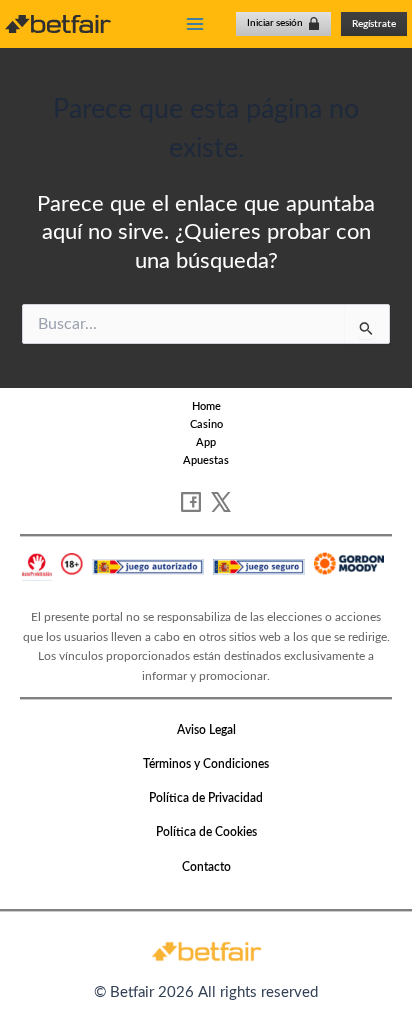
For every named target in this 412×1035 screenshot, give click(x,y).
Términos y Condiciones (206, 764)
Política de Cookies (206, 832)
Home (206, 406)
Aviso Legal (206, 730)
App (206, 442)
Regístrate (374, 24)
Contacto (206, 867)
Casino (206, 424)
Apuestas (206, 460)
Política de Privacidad (206, 798)
